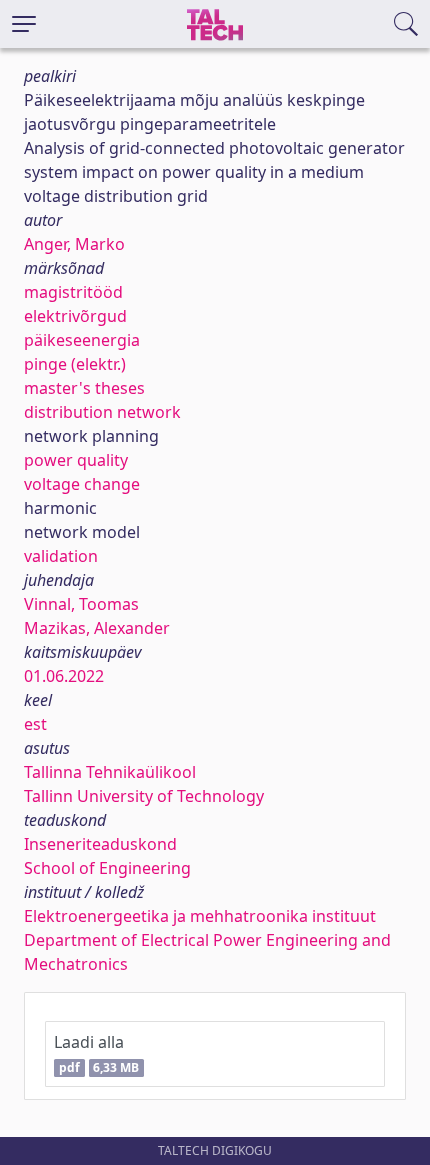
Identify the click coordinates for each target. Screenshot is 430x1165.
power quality (76, 460)
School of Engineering (107, 868)
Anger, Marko (74, 244)
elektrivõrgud (75, 316)
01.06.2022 (64, 676)
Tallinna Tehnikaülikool (110, 772)
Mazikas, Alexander (97, 628)
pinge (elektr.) (75, 364)
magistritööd (73, 292)
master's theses (84, 388)
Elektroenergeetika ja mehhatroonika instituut (200, 916)
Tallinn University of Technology (144, 796)
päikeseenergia (82, 340)
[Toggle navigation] (24, 24)
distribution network (102, 412)
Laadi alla (96, 1053)
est (35, 724)
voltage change (82, 484)
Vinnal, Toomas (81, 604)
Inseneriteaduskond (100, 844)
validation (61, 556)
